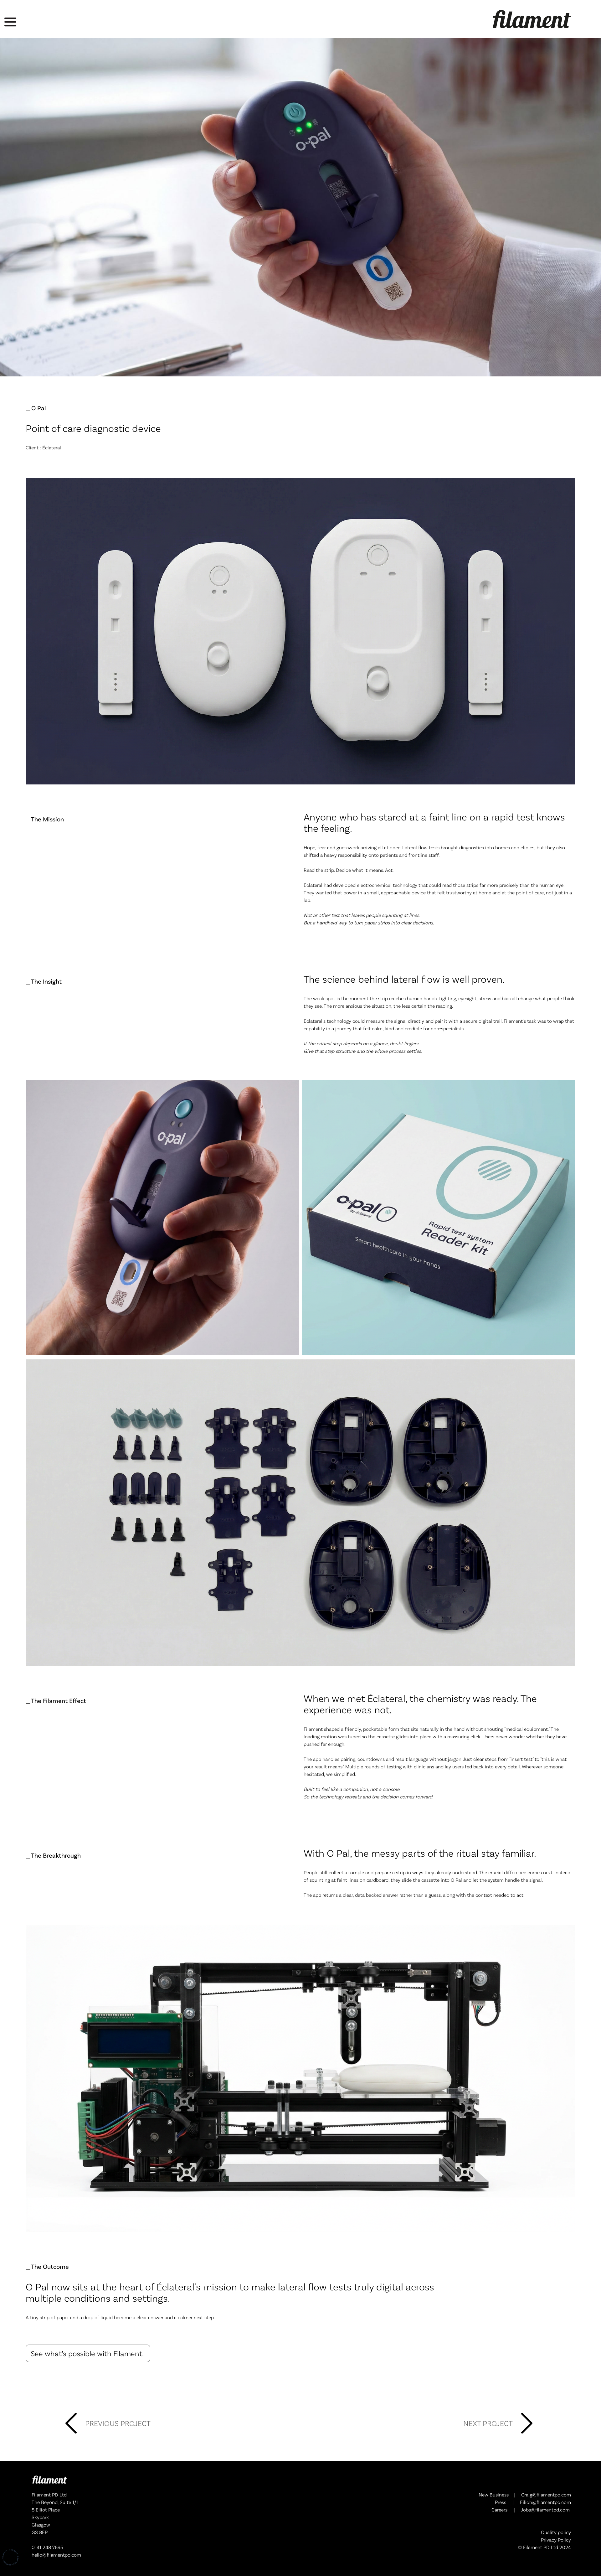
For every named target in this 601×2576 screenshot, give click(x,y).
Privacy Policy (556, 2540)
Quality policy (556, 2532)
